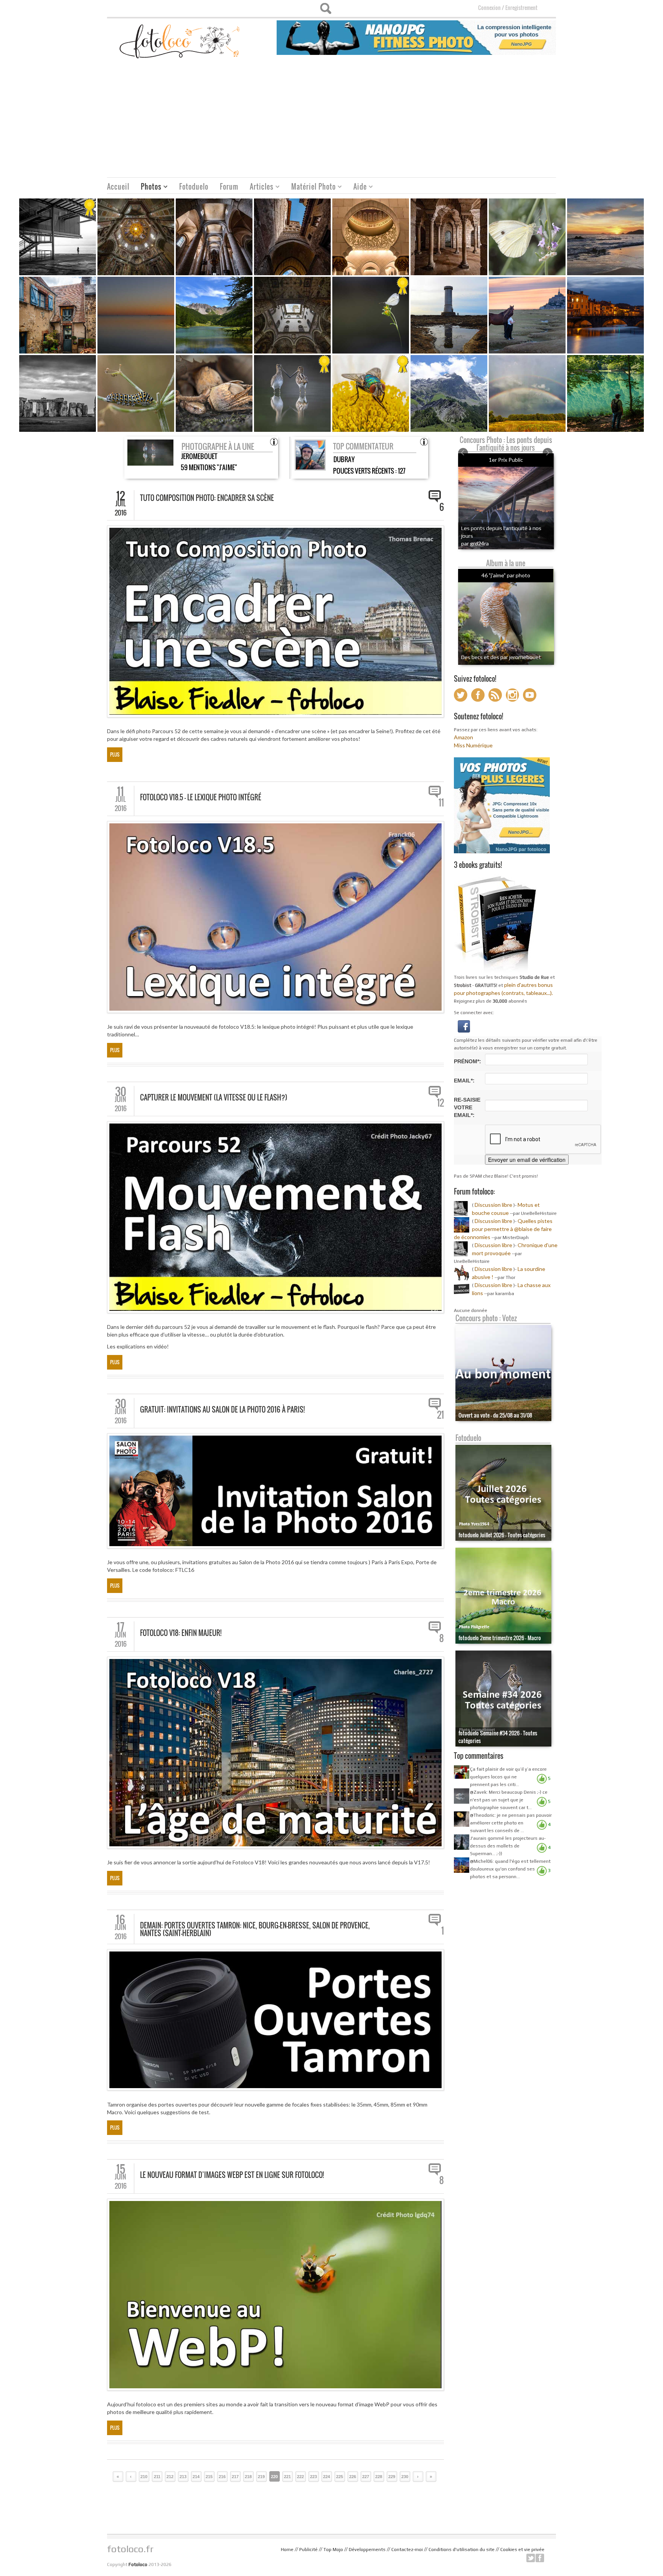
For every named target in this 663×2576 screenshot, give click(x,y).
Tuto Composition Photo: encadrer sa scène (207, 498)
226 (353, 2477)
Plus (115, 754)
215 (209, 2477)
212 (170, 2477)
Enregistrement (521, 7)
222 (300, 2477)
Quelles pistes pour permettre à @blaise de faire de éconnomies (503, 1229)
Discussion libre (493, 1205)
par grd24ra (475, 543)
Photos (148, 188)
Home (287, 2550)
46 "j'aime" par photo (506, 575)
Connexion (489, 7)
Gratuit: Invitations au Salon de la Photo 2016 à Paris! (222, 1409)
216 (222, 2477)
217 (235, 2477)
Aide (357, 188)
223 (313, 2477)
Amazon (463, 737)
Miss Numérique (473, 745)
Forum (229, 187)
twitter (531, 2558)
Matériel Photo (311, 188)
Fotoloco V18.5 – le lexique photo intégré (201, 797)
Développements (367, 2550)
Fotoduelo (194, 187)
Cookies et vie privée (522, 2550)
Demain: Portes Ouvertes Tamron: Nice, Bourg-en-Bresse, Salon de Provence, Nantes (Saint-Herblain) (255, 1929)
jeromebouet (199, 456)
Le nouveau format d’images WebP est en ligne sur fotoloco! (232, 2175)
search (326, 8)
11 (441, 803)
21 (440, 1415)
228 (379, 2477)
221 (287, 2477)
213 (183, 2477)
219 (261, 2477)
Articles (259, 188)
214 (196, 2477)
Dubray (344, 459)
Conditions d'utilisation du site (462, 2550)
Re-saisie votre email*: (467, 1107)
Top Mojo (333, 2550)
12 (440, 1103)
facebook (540, 2558)
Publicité (308, 2550)
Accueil (118, 187)
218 (248, 2477)
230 (405, 2477)
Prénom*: (468, 1061)
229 (392, 2477)
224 (327, 2477)
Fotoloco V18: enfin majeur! (181, 1633)
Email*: (464, 1081)
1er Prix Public (506, 460)
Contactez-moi (407, 2550)
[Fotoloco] (180, 41)
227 (366, 2477)
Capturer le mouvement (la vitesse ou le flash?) (214, 1097)
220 (274, 2477)
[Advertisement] (331, 120)
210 (144, 2477)
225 (340, 2477)
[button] (464, 1025)
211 (157, 2477)
